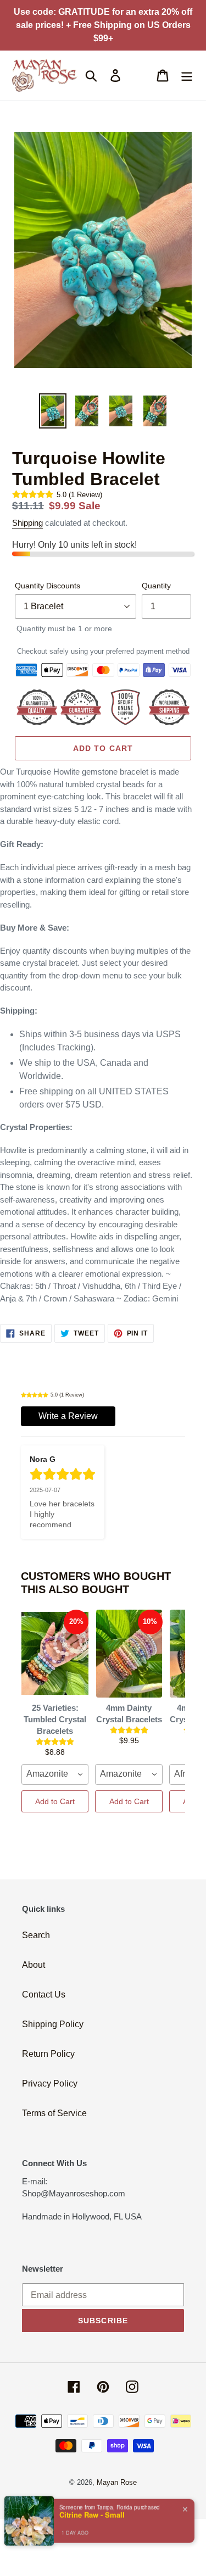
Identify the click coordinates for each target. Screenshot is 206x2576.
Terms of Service (54, 2113)
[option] (53, 411)
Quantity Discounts (48, 586)
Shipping (27, 523)
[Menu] (187, 75)
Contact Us (44, 1994)
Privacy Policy (50, 2083)
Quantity (156, 586)
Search (36, 1935)
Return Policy (48, 2054)
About (34, 1965)
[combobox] (55, 1774)
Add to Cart (55, 1801)
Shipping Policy (53, 2024)
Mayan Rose (117, 2482)
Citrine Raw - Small (92, 2514)
